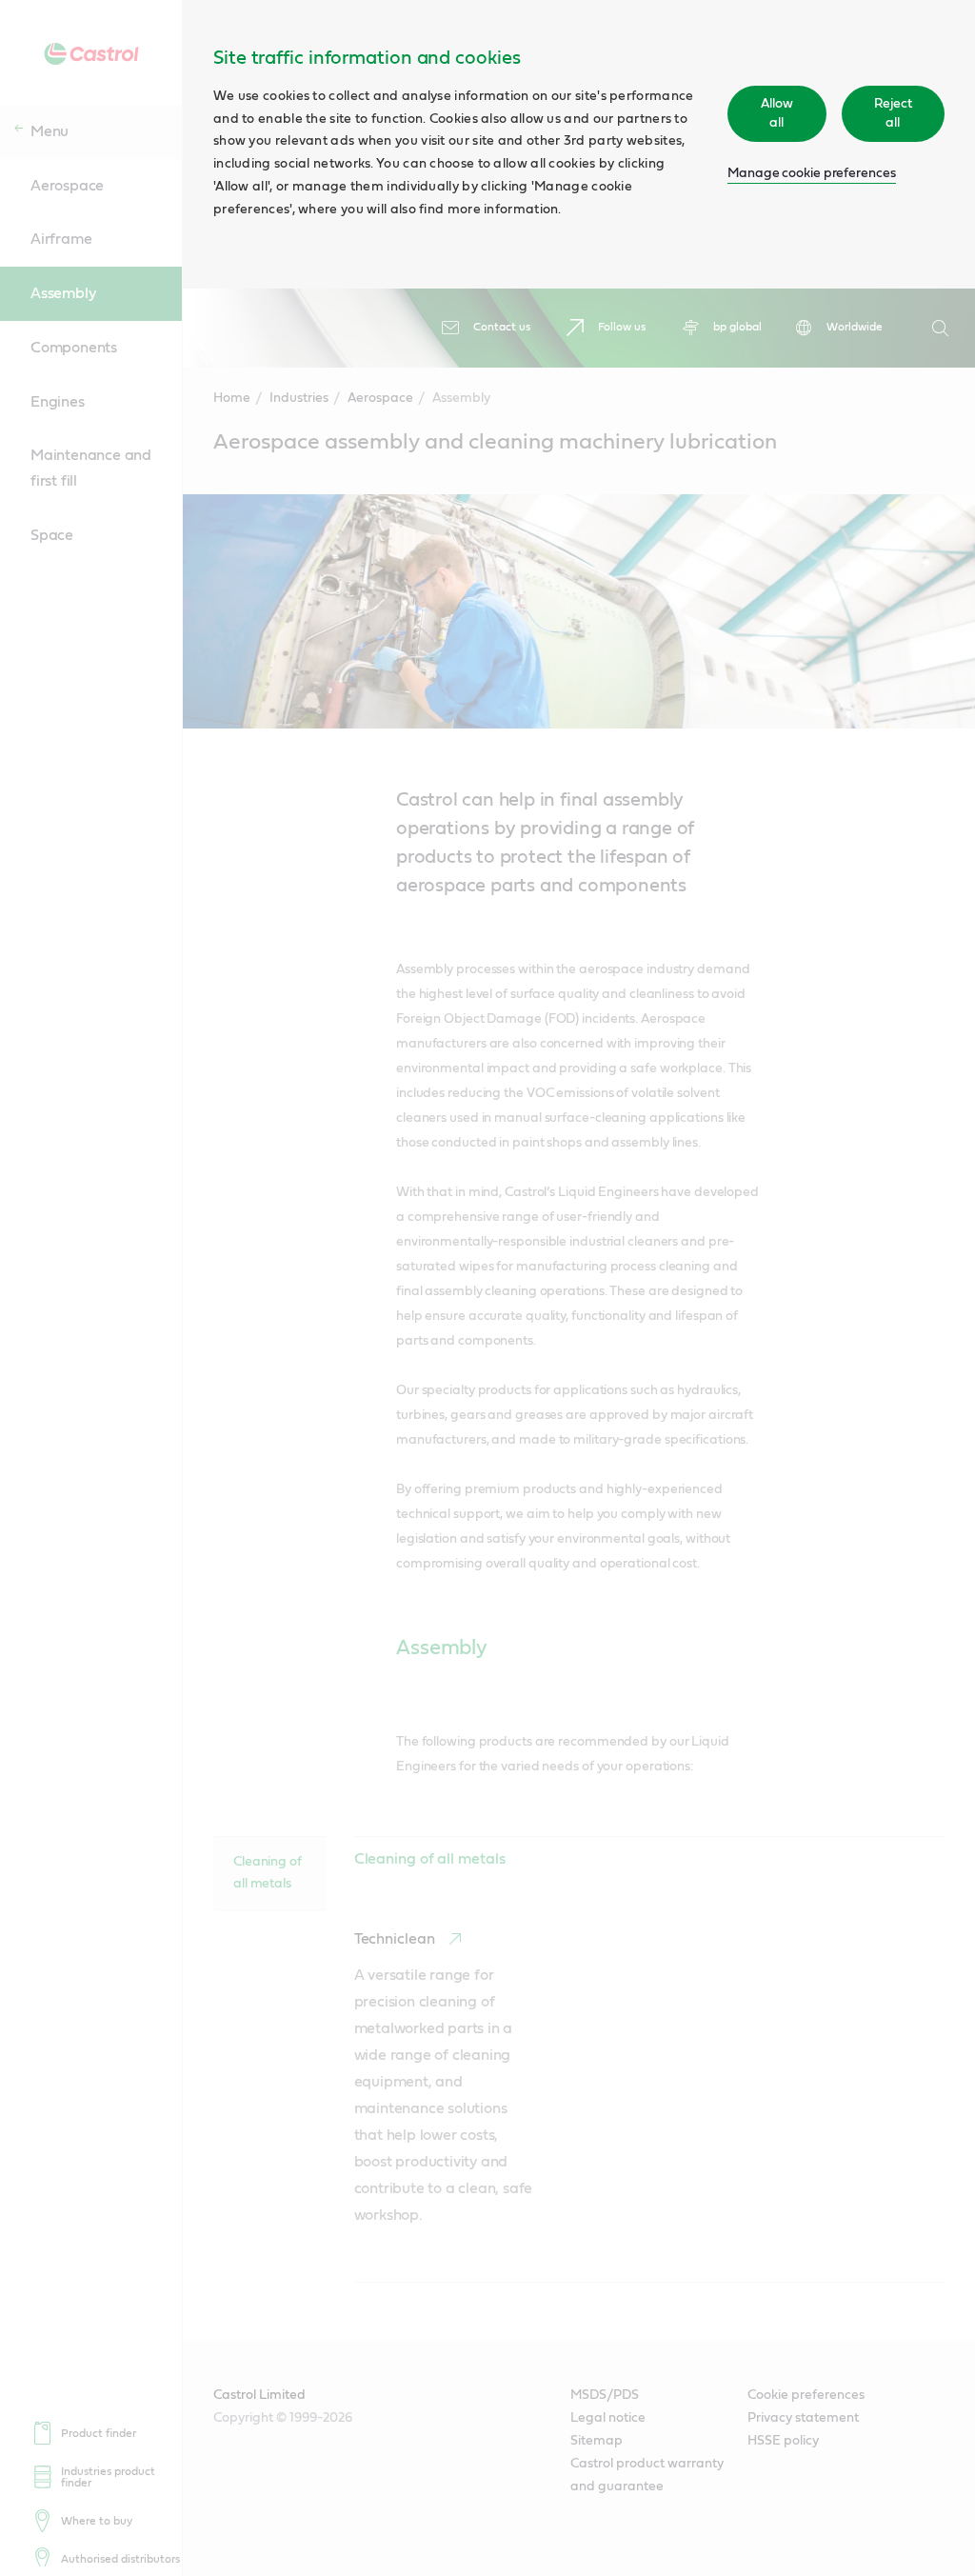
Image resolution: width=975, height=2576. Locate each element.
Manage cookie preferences (812, 173)
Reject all (893, 113)
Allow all (777, 113)
